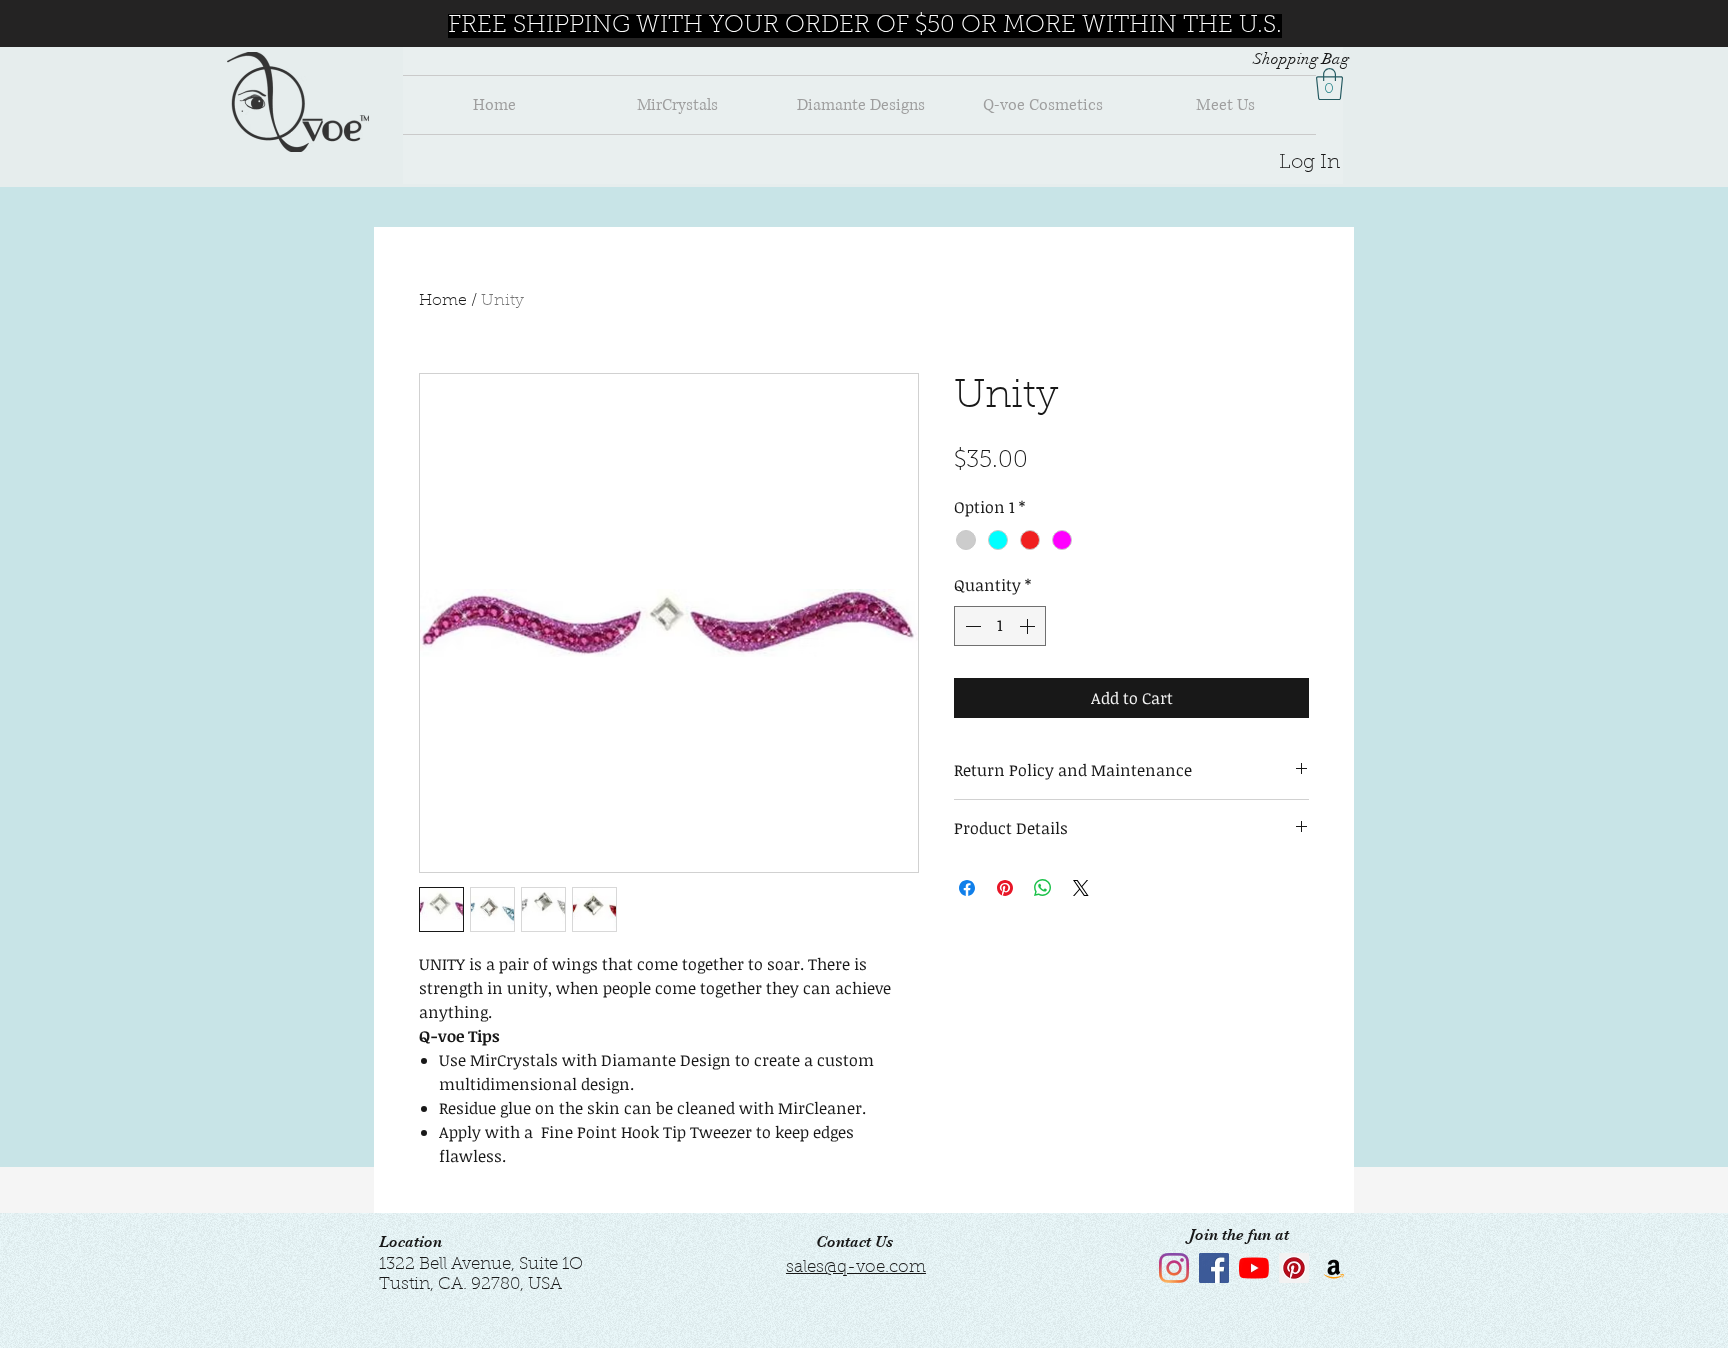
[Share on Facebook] (967, 888)
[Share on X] (1081, 888)
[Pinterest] (1294, 1268)
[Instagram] (1174, 1268)
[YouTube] (1254, 1268)
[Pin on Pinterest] (1005, 888)
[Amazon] (1334, 1268)
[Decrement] (971, 626)
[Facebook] (1214, 1268)
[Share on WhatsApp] (1043, 888)
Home (443, 301)
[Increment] (1029, 626)
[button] (1329, 84)
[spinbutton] (1000, 626)
